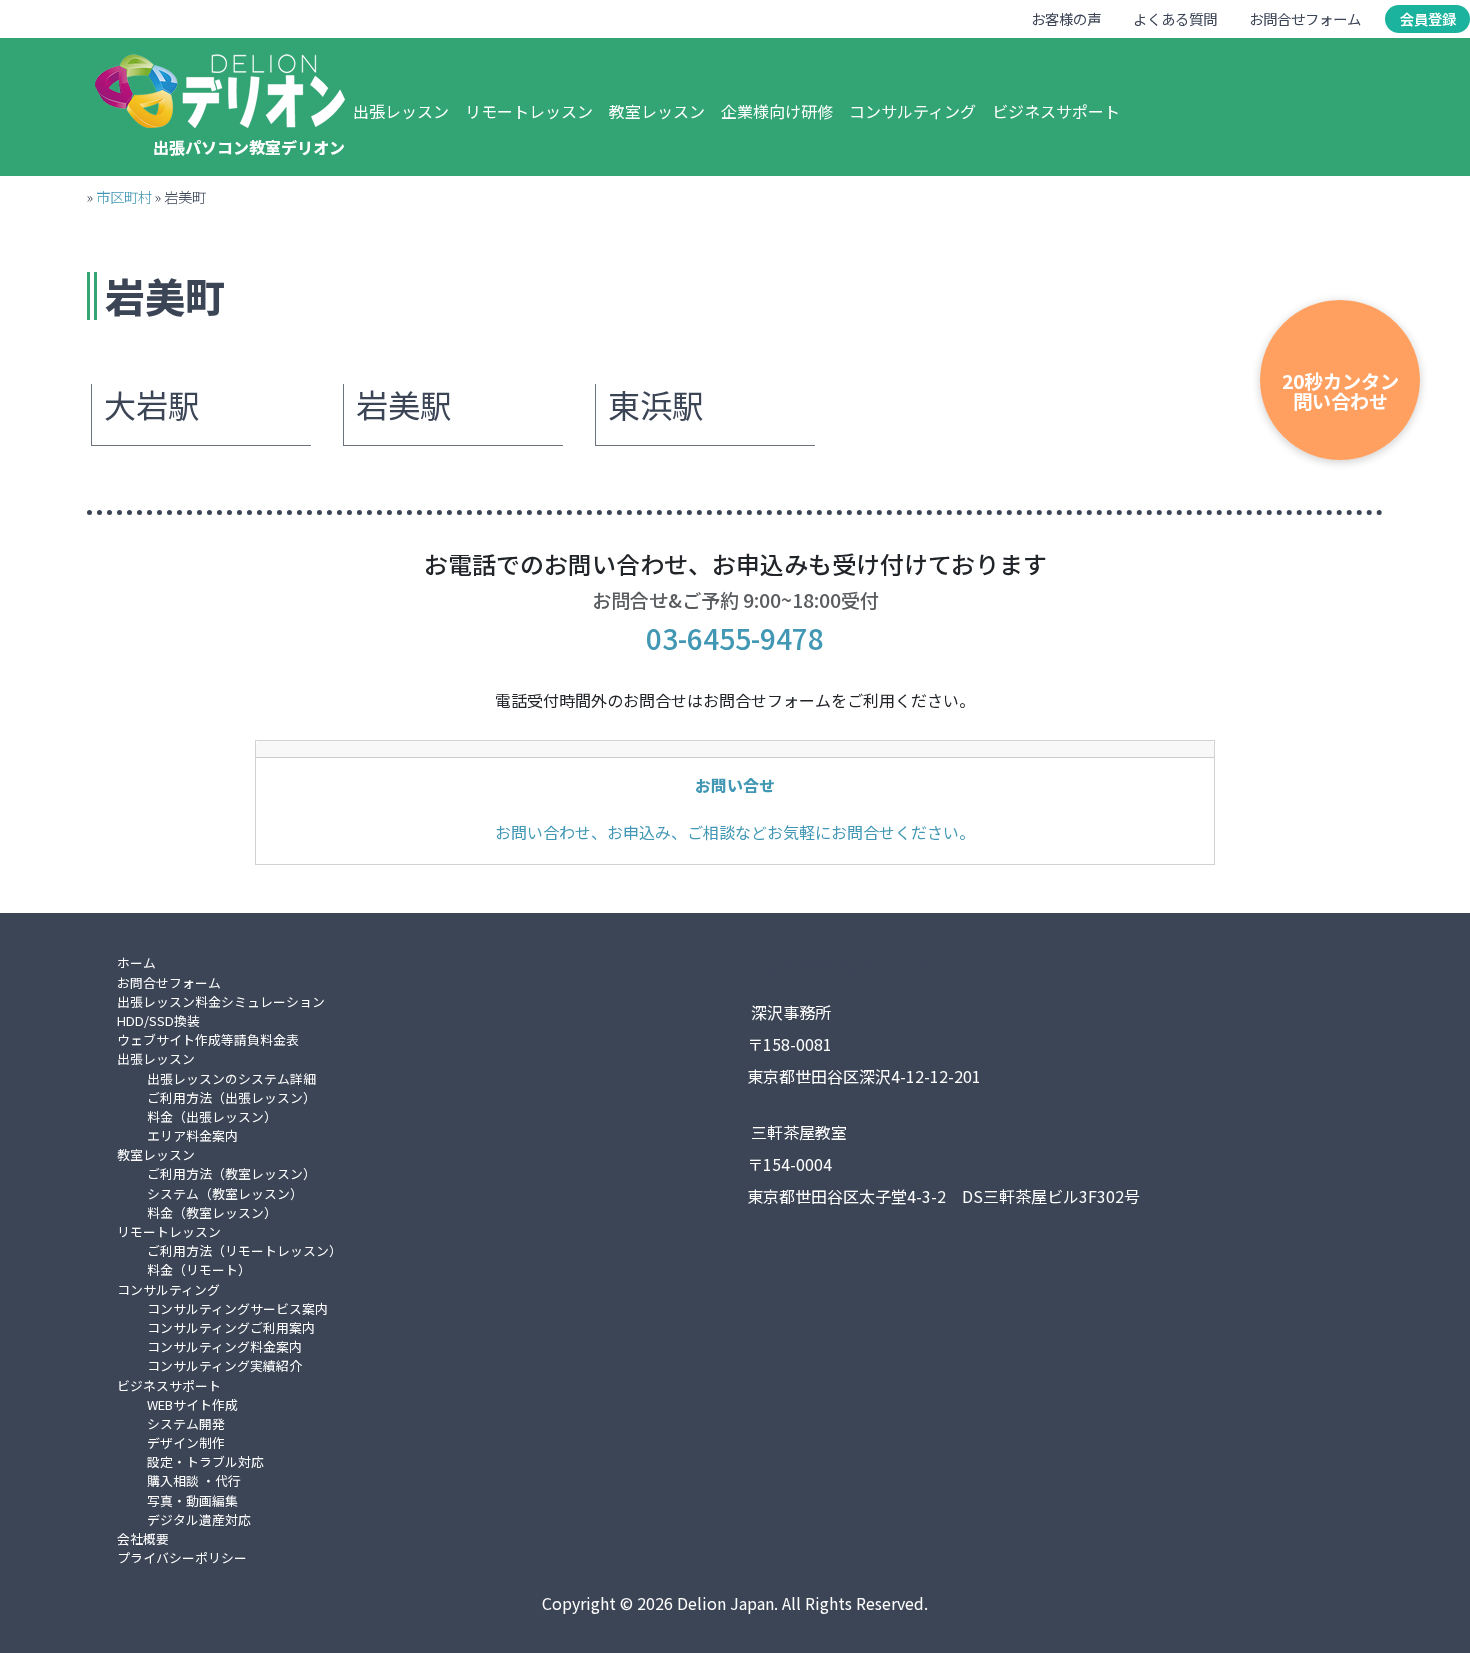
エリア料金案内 (192, 1135)
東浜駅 (656, 405)
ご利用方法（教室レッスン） (231, 1173)
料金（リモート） (199, 1269)
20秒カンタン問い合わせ (1340, 390)
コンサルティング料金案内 (224, 1346)
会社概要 (143, 1538)
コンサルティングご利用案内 (231, 1327)
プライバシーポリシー (182, 1557)
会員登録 (1428, 18)
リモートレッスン (529, 111)
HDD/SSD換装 (158, 1020)
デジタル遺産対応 (199, 1519)
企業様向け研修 (777, 111)
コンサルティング (912, 111)
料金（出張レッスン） (212, 1116)
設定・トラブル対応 (205, 1461)
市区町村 (124, 196)
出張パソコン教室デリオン (249, 147)
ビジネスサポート (1056, 111)
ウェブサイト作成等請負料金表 (208, 1039)
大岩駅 (152, 405)
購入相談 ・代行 (194, 1480)
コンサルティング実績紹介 (224, 1365)
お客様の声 (1066, 18)
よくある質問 (1175, 18)
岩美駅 (404, 405)
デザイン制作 (186, 1442)
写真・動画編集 (192, 1500)
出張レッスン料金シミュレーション (221, 1001)
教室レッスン (657, 111)
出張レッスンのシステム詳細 (231, 1078)
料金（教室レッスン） (212, 1212)
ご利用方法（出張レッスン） (231, 1097)
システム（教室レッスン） (225, 1193)
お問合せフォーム (1305, 18)
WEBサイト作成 (192, 1404)
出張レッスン (401, 111)
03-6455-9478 (735, 638)
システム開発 (186, 1423)
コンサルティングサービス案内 (237, 1308)
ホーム (136, 962)
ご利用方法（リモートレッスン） (244, 1250)
